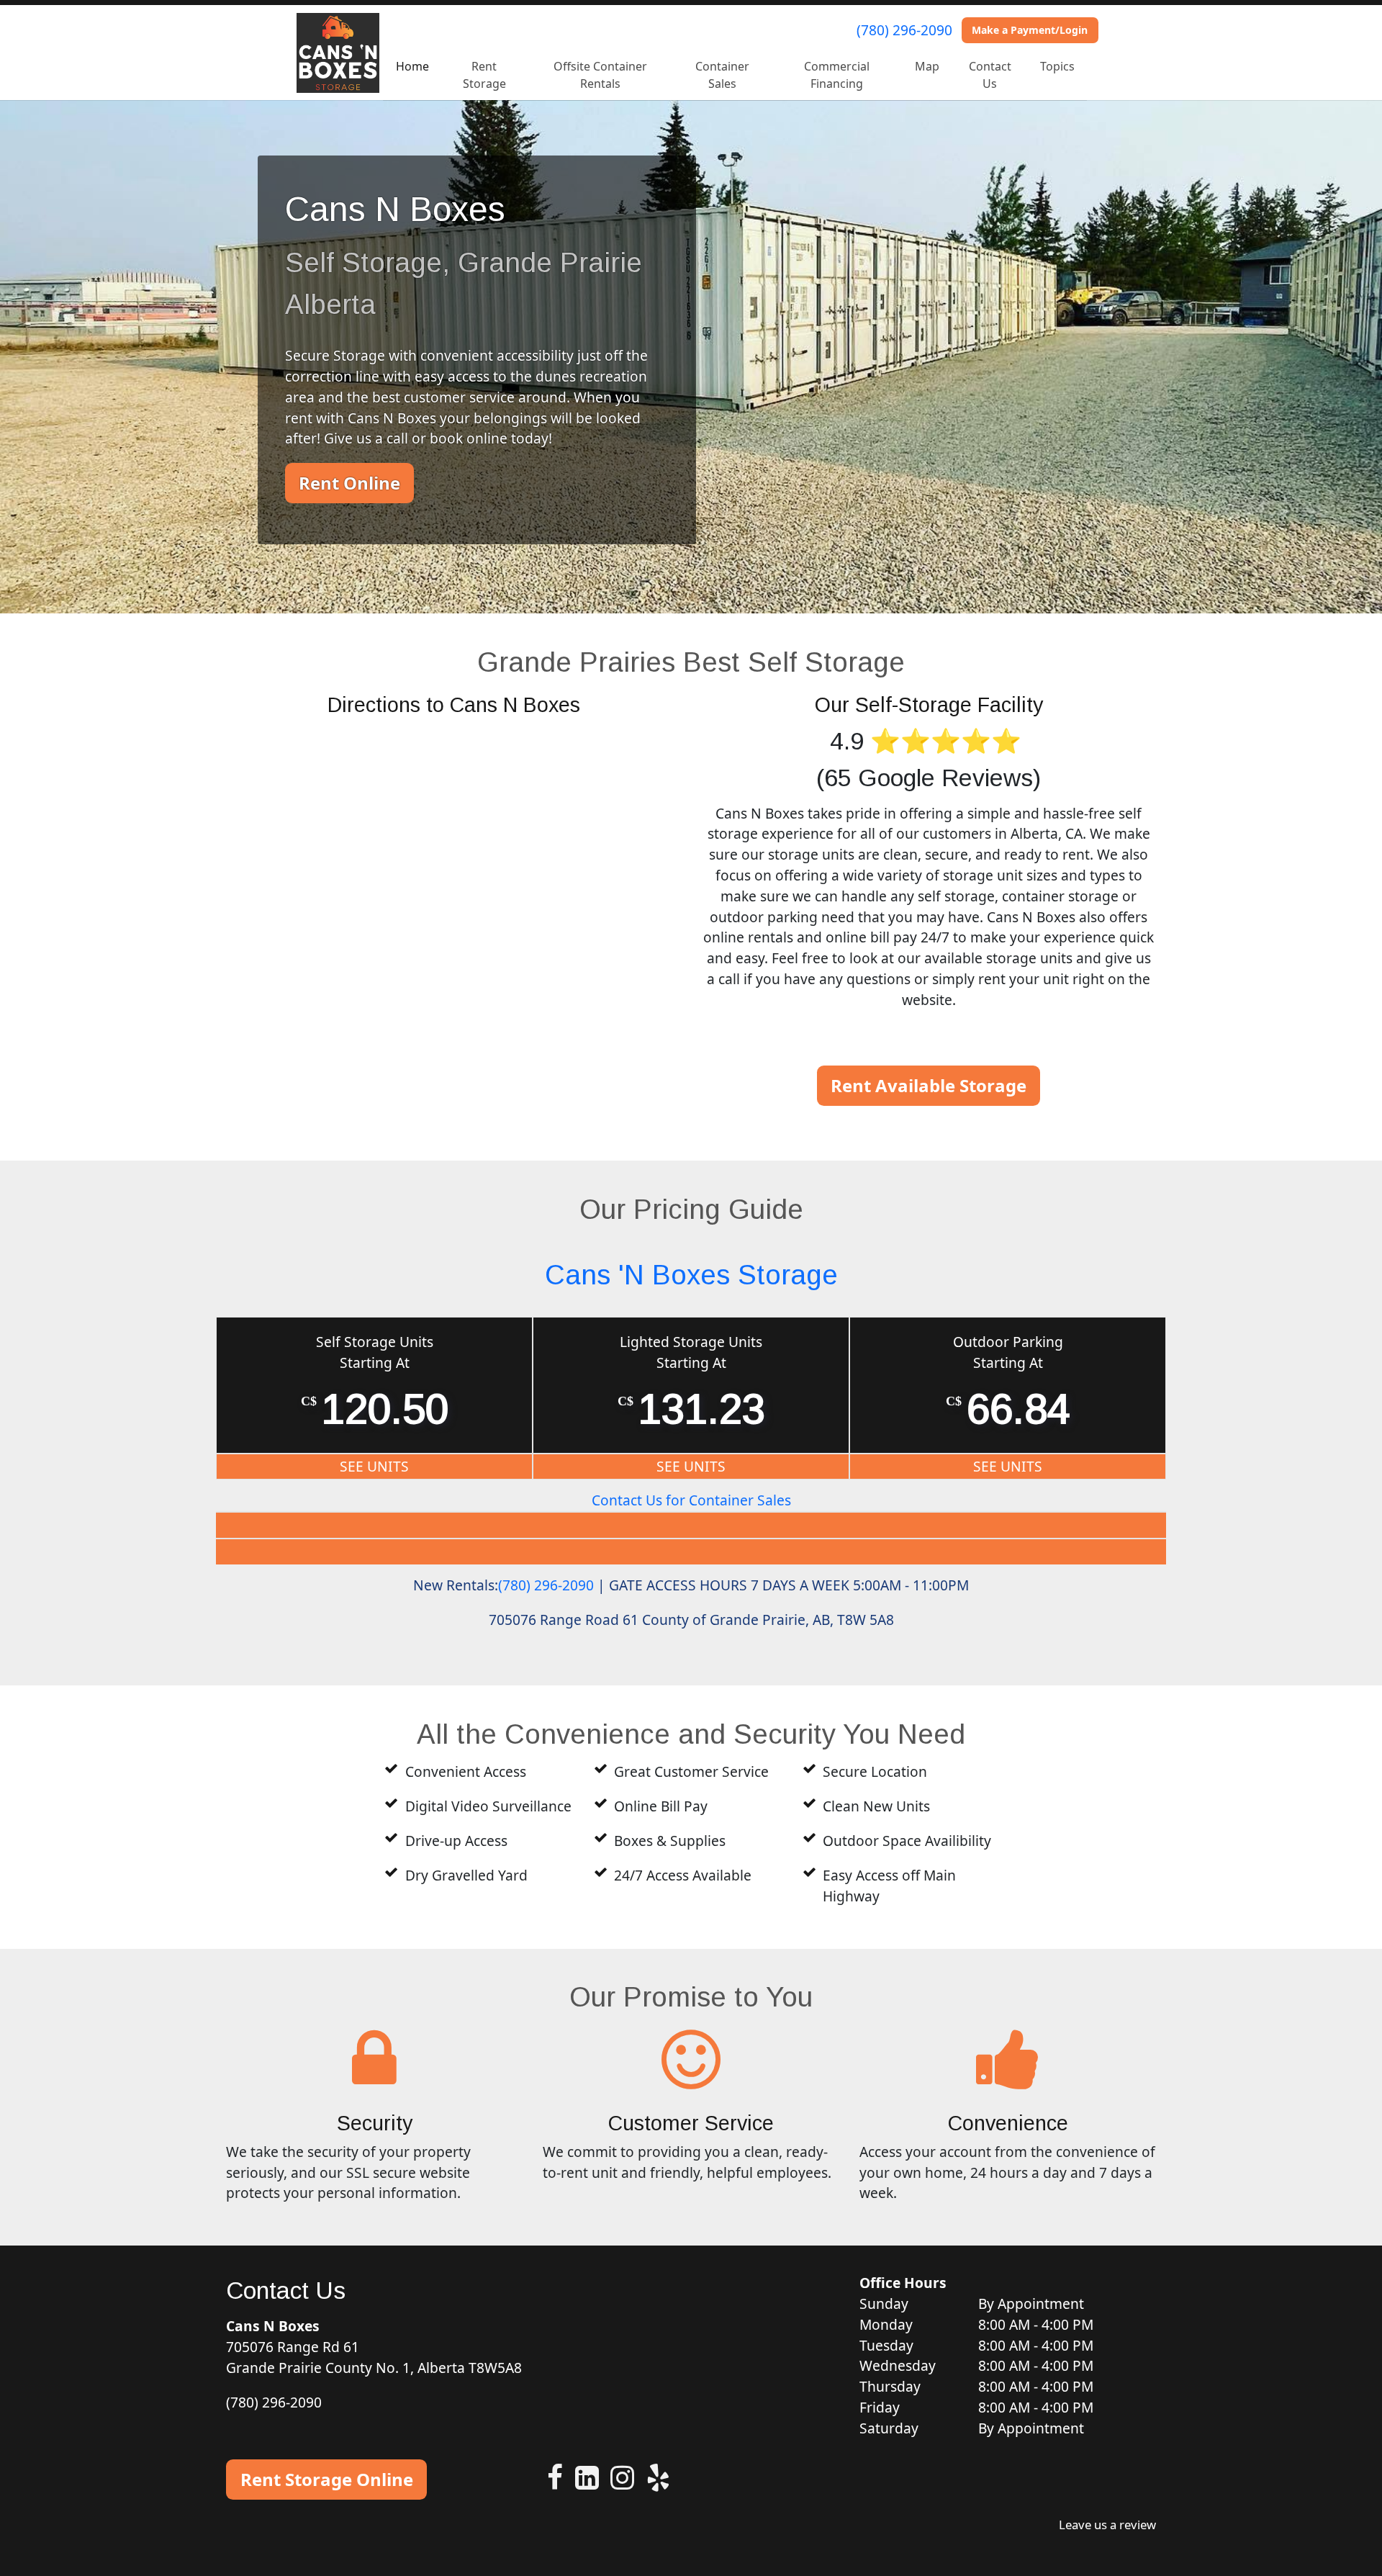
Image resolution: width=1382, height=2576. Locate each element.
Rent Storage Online (327, 2479)
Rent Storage (484, 75)
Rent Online (349, 483)
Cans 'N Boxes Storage (691, 1275)
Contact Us (990, 75)
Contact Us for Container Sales (691, 1500)
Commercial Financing (837, 75)
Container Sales (722, 75)
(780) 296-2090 (904, 30)
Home (412, 66)
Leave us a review (1107, 2525)
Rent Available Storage (929, 1085)
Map (927, 66)
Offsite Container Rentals (600, 75)
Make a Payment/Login (1030, 30)
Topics (1057, 66)
